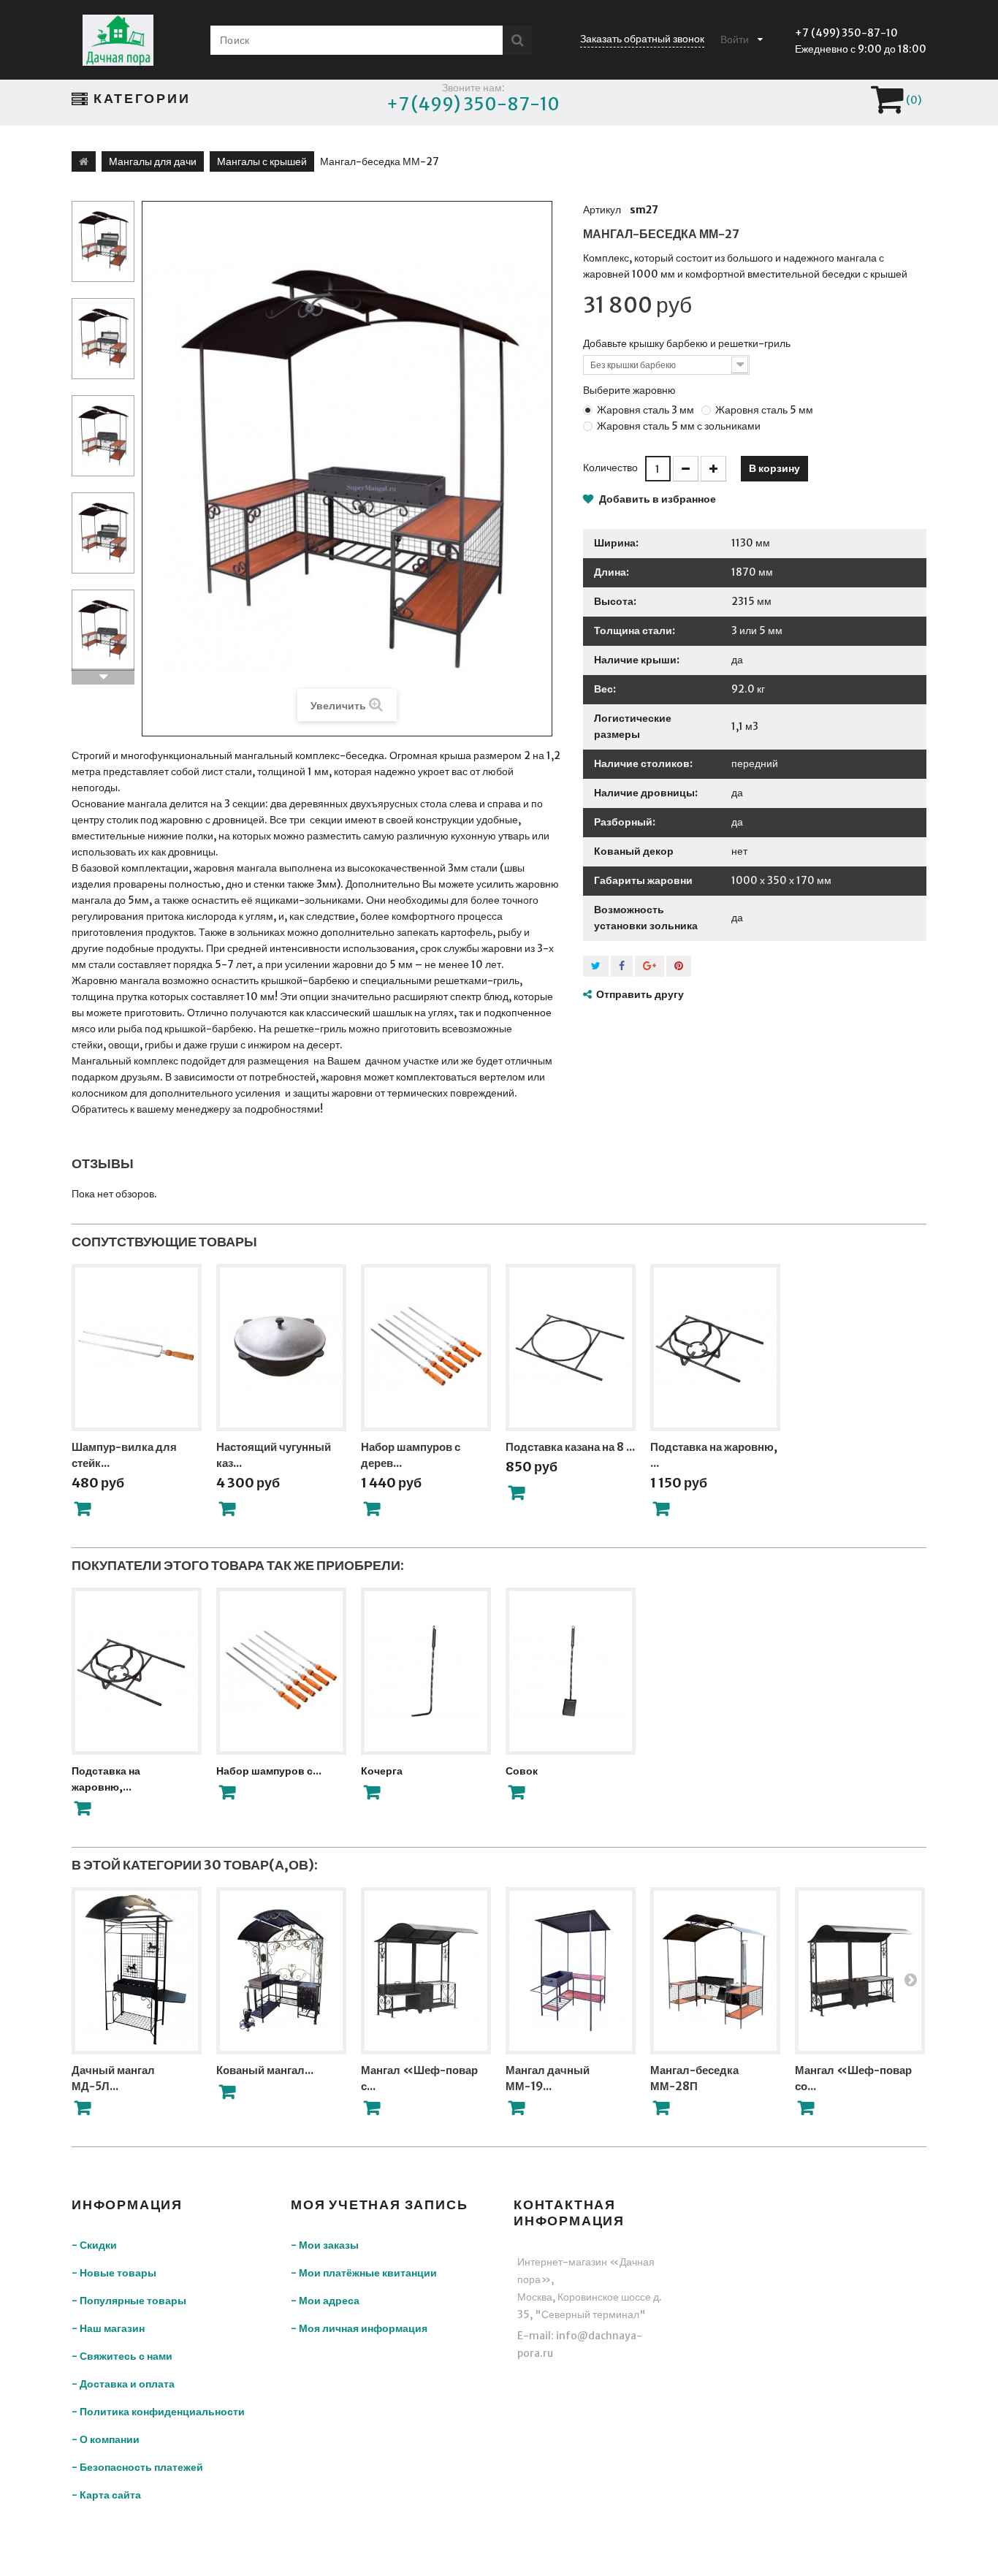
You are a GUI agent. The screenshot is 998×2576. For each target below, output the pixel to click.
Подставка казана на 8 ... (570, 1447)
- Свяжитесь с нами (122, 2356)
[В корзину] (83, 1509)
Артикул (602, 210)
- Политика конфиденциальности (158, 2412)
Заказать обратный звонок (642, 39)
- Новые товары (114, 2273)
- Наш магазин (108, 2328)
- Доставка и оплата (123, 2384)
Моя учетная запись (379, 2205)
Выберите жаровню (631, 390)
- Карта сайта (106, 2495)
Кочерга (382, 1771)
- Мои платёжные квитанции (364, 2273)
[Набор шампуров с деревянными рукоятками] (281, 1671)
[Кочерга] (426, 1671)
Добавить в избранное (656, 499)
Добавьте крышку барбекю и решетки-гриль (688, 343)
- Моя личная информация (359, 2328)
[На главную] (84, 161)
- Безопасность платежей (137, 2467)
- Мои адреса (325, 2301)
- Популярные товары (129, 2301)
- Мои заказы (325, 2245)
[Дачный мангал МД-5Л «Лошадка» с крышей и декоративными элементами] (137, 1971)
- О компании (106, 2439)
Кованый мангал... (265, 2070)
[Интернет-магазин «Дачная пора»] (118, 40)
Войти (735, 39)
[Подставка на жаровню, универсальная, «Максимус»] (137, 1671)
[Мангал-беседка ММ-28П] (715, 1971)
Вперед (103, 677)
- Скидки (94, 2245)
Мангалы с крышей (262, 161)
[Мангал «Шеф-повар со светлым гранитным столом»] (860, 1971)
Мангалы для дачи (153, 161)
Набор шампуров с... (269, 1771)
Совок (522, 1771)
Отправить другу (640, 994)
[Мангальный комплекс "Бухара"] (103, 241)
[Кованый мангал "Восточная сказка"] (281, 1971)
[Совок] (571, 1671)
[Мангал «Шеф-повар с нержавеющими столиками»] (426, 1971)
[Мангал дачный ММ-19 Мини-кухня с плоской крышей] (571, 1971)
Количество (610, 468)
